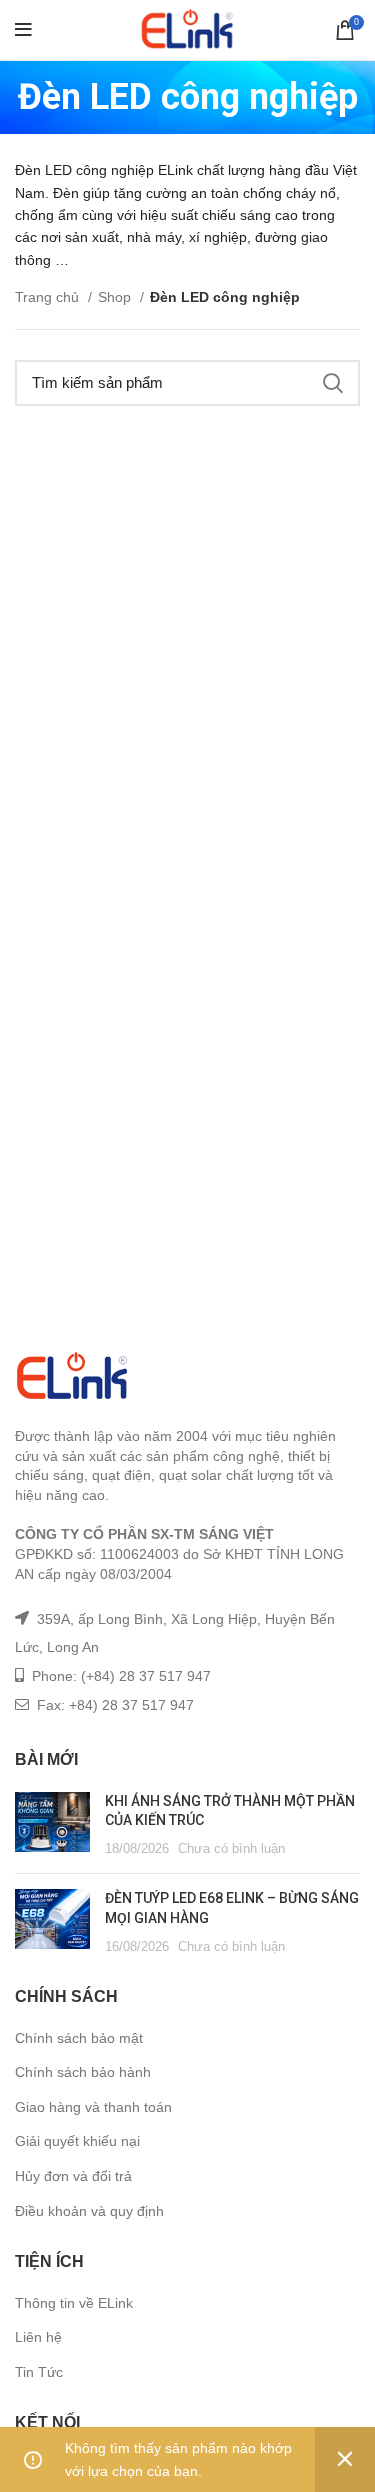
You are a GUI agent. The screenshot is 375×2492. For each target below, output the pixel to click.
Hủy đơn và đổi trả (73, 2176)
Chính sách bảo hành (83, 2072)
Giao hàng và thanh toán (93, 2107)
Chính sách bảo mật (79, 2038)
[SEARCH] (333, 383)
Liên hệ (38, 2337)
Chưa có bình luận (231, 1849)
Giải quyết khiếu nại (77, 2141)
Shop (116, 297)
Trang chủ (49, 297)
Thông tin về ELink (74, 2303)
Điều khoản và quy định (89, 2211)
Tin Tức (39, 2372)
